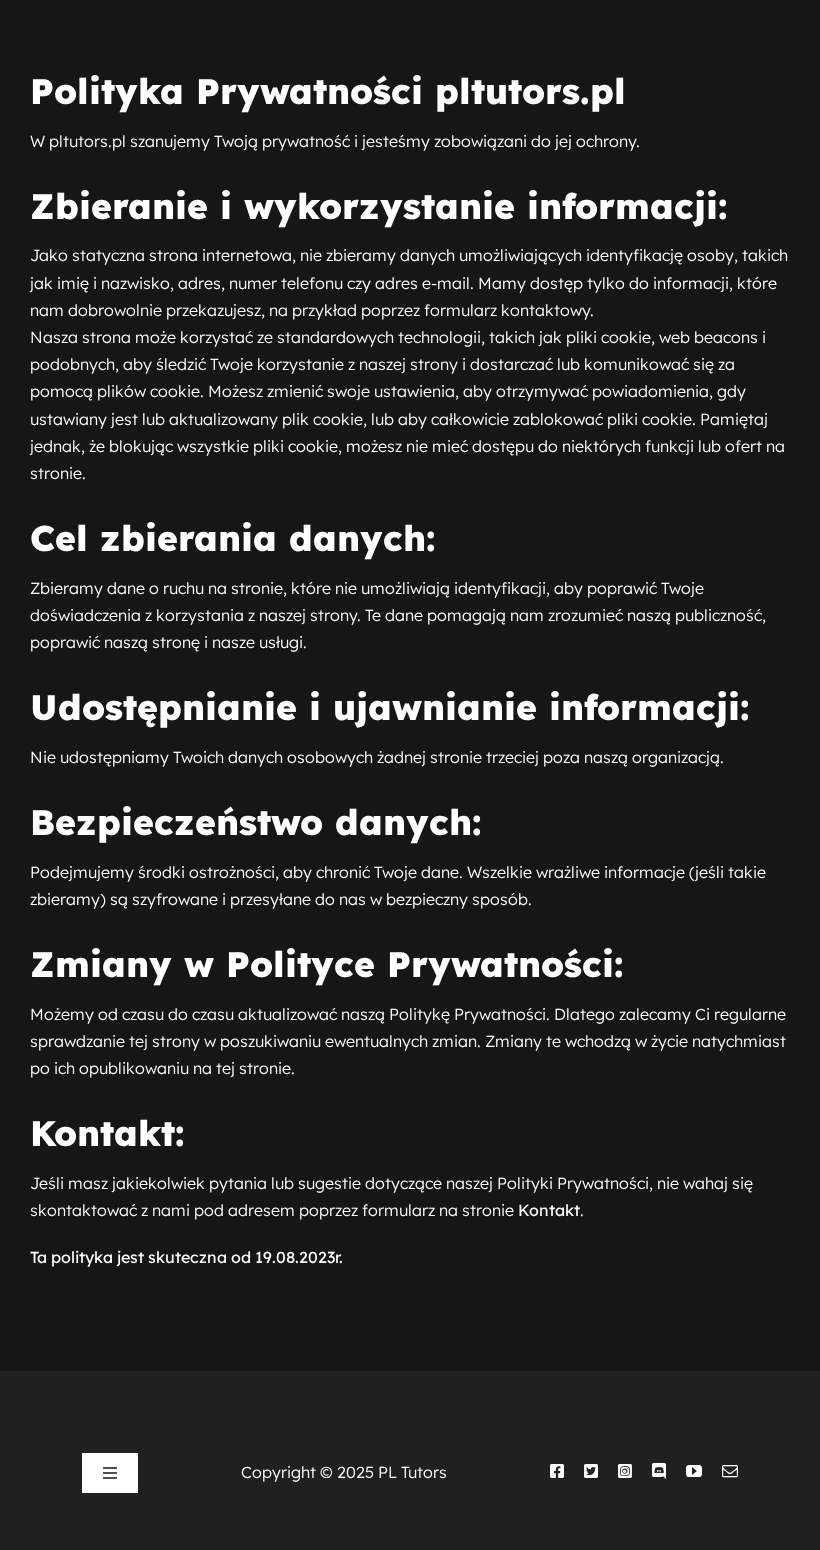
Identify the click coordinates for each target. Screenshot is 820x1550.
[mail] (730, 1471)
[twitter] (591, 1471)
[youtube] (694, 1471)
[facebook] (557, 1471)
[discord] (659, 1471)
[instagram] (625, 1471)
